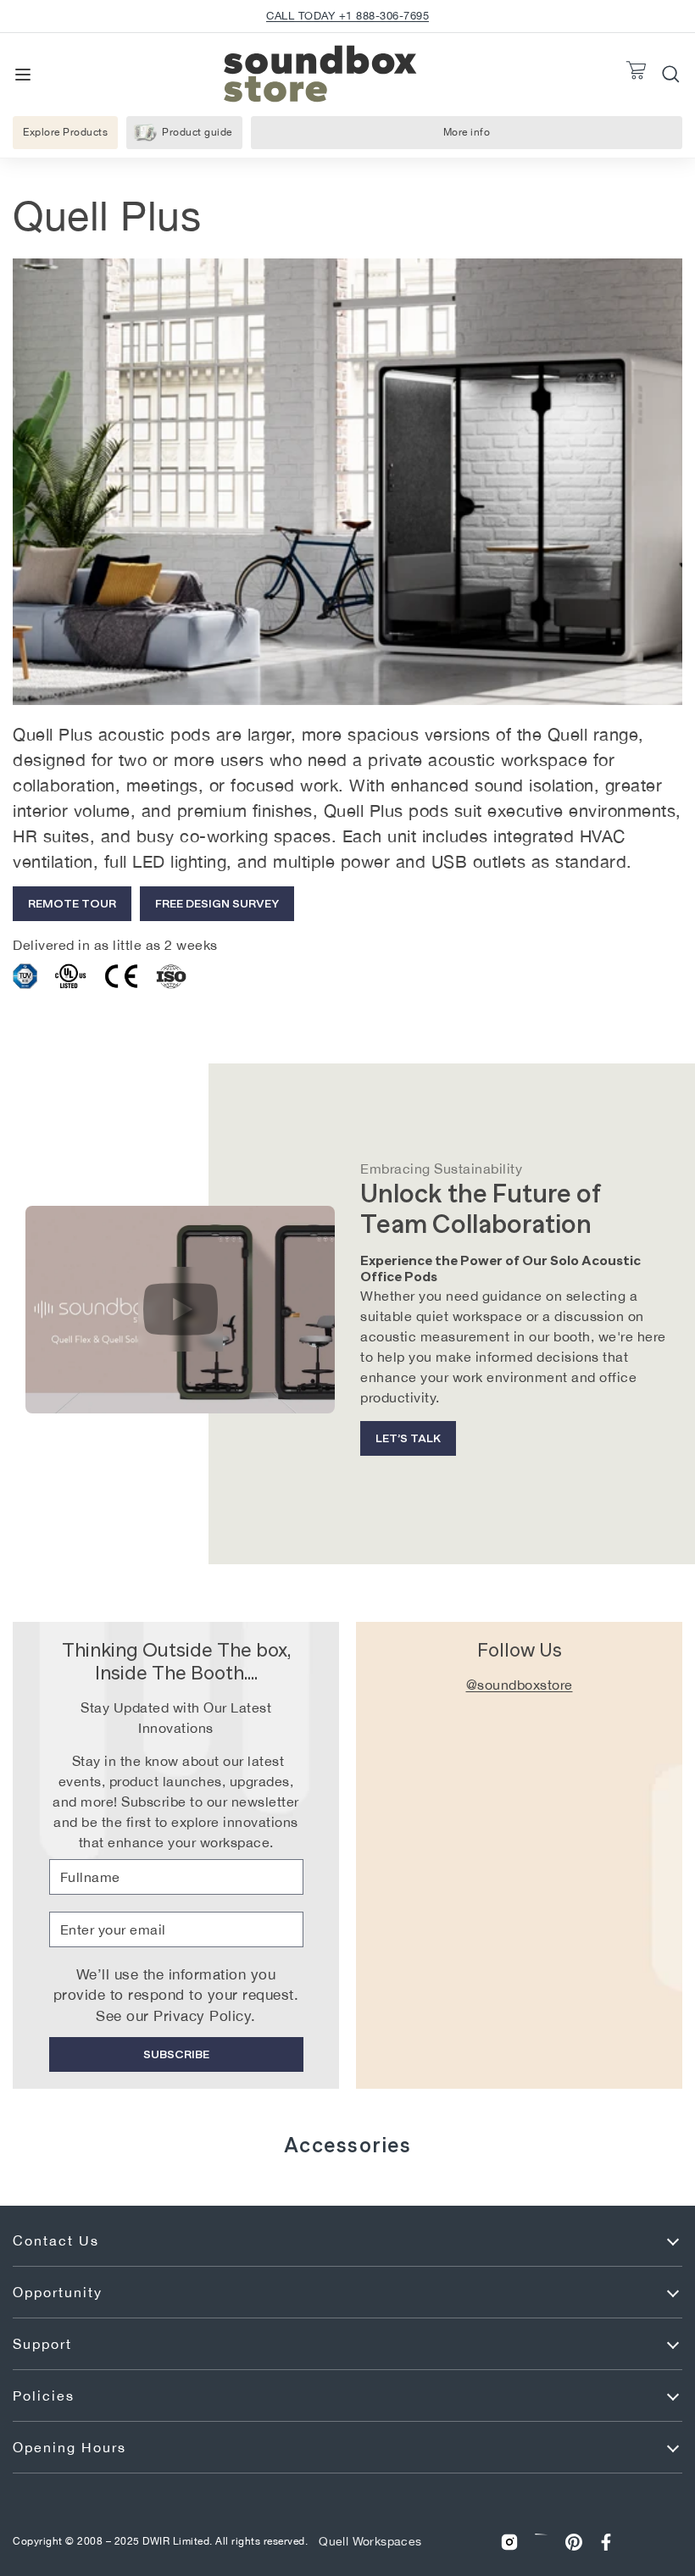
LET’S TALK (408, 1438)
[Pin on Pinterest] (574, 2543)
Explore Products (65, 132)
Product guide (197, 132)
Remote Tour (72, 903)
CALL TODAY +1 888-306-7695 (347, 16)
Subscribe (176, 2054)
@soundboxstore (520, 1685)
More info (478, 136)
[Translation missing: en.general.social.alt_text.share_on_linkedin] (542, 2543)
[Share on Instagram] (509, 2543)
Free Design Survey (217, 903)
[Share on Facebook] (606, 2543)
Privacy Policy (202, 2016)
